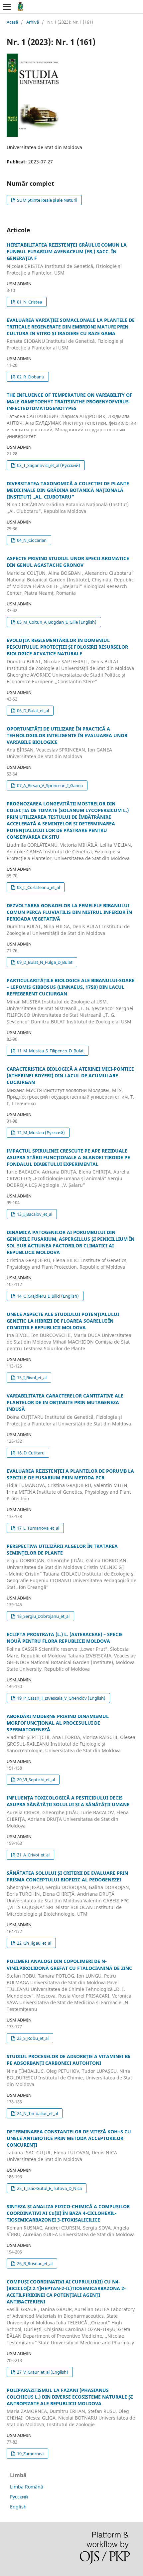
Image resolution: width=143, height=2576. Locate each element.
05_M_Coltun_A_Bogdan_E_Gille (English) (56, 622)
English (18, 2507)
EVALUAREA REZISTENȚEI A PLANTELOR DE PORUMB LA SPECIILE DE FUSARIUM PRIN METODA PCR (70, 1485)
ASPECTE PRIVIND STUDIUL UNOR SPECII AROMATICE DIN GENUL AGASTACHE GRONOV (70, 576)
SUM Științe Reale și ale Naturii (47, 200)
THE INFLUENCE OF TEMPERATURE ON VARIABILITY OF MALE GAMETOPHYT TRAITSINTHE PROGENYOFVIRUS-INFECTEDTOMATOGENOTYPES (71, 416)
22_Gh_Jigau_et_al (34, 1943)
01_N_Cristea (29, 302)
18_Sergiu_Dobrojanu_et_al (43, 1616)
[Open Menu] (7, 7)
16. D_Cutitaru (30, 1453)
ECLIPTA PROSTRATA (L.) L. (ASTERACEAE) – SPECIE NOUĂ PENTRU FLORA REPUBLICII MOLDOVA (71, 1652)
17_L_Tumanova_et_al (38, 1528)
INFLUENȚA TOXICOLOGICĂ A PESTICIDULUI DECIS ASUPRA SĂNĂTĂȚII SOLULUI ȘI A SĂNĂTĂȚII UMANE (68, 1812)
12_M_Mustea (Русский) (40, 1133)
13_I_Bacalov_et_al (34, 1214)
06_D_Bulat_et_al (32, 711)
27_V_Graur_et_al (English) (42, 2372)
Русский (19, 2497)
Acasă (12, 22)
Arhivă (33, 22)
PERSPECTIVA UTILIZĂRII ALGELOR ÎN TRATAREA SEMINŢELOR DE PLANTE (71, 1567)
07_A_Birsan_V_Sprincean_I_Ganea (49, 785)
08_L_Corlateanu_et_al (38, 887)
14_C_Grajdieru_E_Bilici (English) (47, 1296)
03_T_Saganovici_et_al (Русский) (48, 465)
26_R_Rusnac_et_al (34, 2263)
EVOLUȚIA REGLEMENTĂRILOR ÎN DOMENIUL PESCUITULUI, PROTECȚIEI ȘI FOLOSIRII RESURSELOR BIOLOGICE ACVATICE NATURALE (70, 661)
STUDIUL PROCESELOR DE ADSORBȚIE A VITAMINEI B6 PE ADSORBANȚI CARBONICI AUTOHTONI (69, 2070)
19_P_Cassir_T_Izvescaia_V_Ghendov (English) (61, 1698)
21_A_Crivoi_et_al (33, 1855)
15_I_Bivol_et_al (31, 1378)
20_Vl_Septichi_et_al (35, 1780)
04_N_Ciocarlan (31, 540)
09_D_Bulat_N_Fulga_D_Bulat (44, 962)
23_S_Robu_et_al (32, 2038)
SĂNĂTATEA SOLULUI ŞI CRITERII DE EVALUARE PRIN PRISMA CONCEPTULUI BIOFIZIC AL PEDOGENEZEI (69, 1894)
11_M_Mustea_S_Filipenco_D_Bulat (50, 1051)
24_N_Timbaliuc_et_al (37, 2113)
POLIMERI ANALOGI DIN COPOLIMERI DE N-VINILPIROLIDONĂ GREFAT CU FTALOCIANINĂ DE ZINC (69, 1985)
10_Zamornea (30, 2454)
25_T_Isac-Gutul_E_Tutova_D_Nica (49, 2188)
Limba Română (27, 2487)
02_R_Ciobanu (30, 377)
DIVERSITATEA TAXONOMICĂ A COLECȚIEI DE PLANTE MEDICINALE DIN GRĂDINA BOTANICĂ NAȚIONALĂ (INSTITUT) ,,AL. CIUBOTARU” (68, 497)
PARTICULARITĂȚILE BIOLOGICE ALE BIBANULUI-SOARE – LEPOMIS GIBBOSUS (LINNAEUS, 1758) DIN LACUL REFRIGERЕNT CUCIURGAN (71, 1001)
